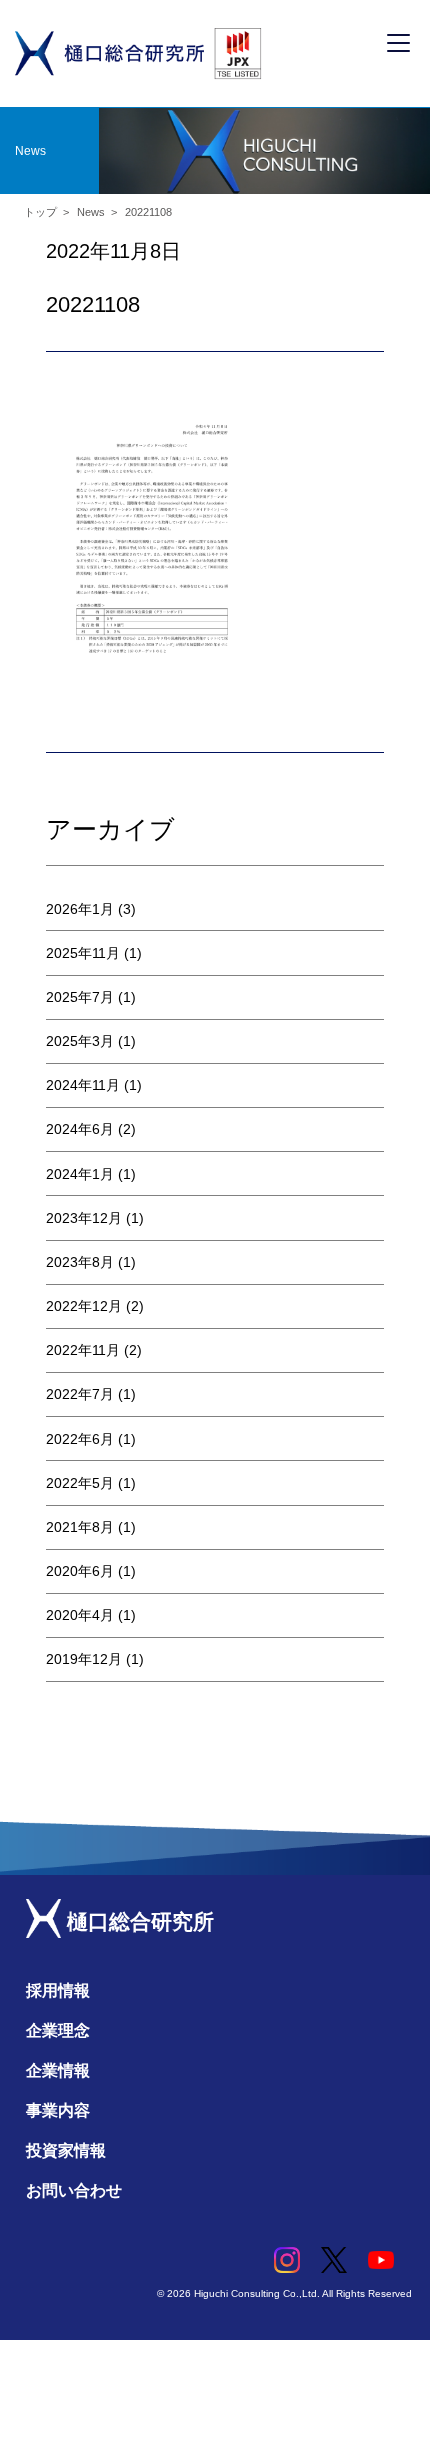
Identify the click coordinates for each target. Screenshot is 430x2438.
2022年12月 (84, 1306)
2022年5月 (80, 1483)
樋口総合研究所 (137, 1921)
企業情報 (58, 2070)
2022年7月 (80, 1394)
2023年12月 (84, 1218)
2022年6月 (80, 1439)
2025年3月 (80, 1041)
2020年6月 (80, 1571)
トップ (40, 212)
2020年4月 (80, 1615)
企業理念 (58, 2030)
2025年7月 (80, 997)
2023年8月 (80, 1262)
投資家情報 (66, 2150)
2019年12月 (84, 1659)
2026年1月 (80, 909)
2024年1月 (80, 1174)
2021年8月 (80, 1527)
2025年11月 (83, 953)
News (91, 212)
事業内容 (58, 2110)
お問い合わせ (74, 2190)
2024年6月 (80, 1129)
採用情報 (58, 1990)
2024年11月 (83, 1085)
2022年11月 (83, 1350)
